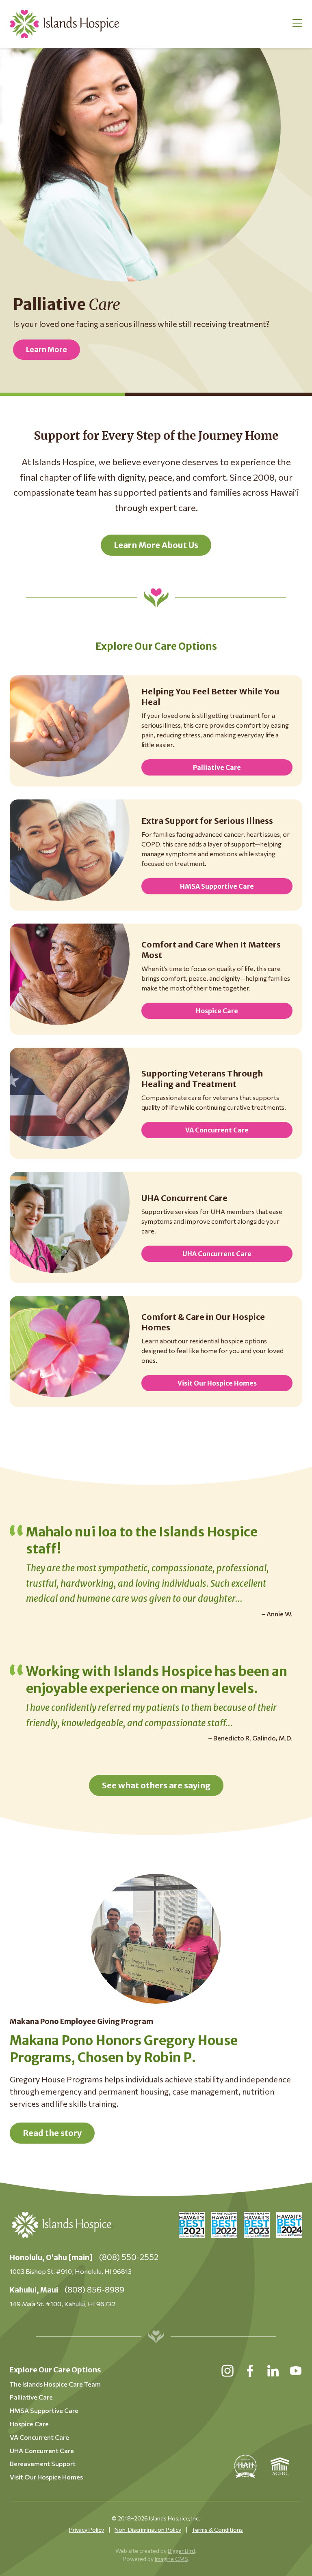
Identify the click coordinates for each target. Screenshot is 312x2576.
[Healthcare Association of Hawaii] (245, 2466)
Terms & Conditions (217, 2530)
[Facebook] (250, 2371)
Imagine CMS (171, 2559)
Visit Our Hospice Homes (217, 1383)
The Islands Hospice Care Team (55, 2384)
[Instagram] (227, 2371)
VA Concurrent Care (217, 1130)
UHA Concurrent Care (217, 1254)
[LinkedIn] (273, 2371)
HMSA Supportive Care (217, 886)
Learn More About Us (156, 545)
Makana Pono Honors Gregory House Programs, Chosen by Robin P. (124, 2049)
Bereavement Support (43, 2463)
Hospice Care (217, 1011)
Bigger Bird (181, 2551)
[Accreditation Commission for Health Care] (280, 2466)
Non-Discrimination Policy (148, 2530)
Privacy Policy (87, 2530)
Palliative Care (217, 767)
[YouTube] (296, 2371)
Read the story (52, 2133)
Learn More (47, 349)
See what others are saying (156, 1785)
